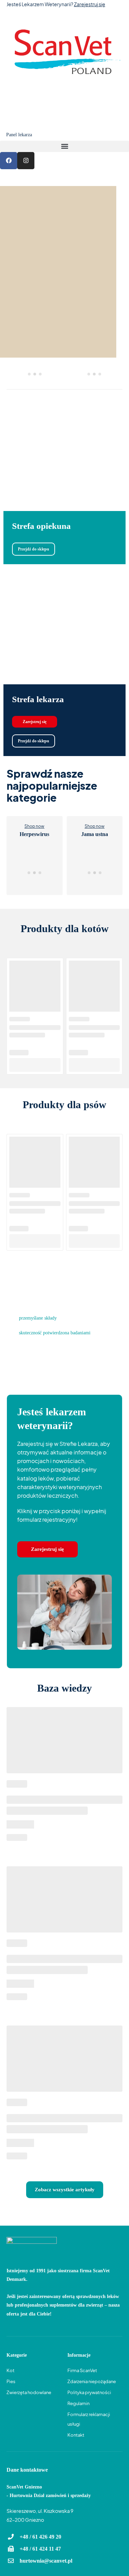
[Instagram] (26, 161)
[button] (64, 146)
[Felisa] (94, 374)
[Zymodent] (35, 374)
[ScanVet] (64, 53)
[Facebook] (9, 161)
